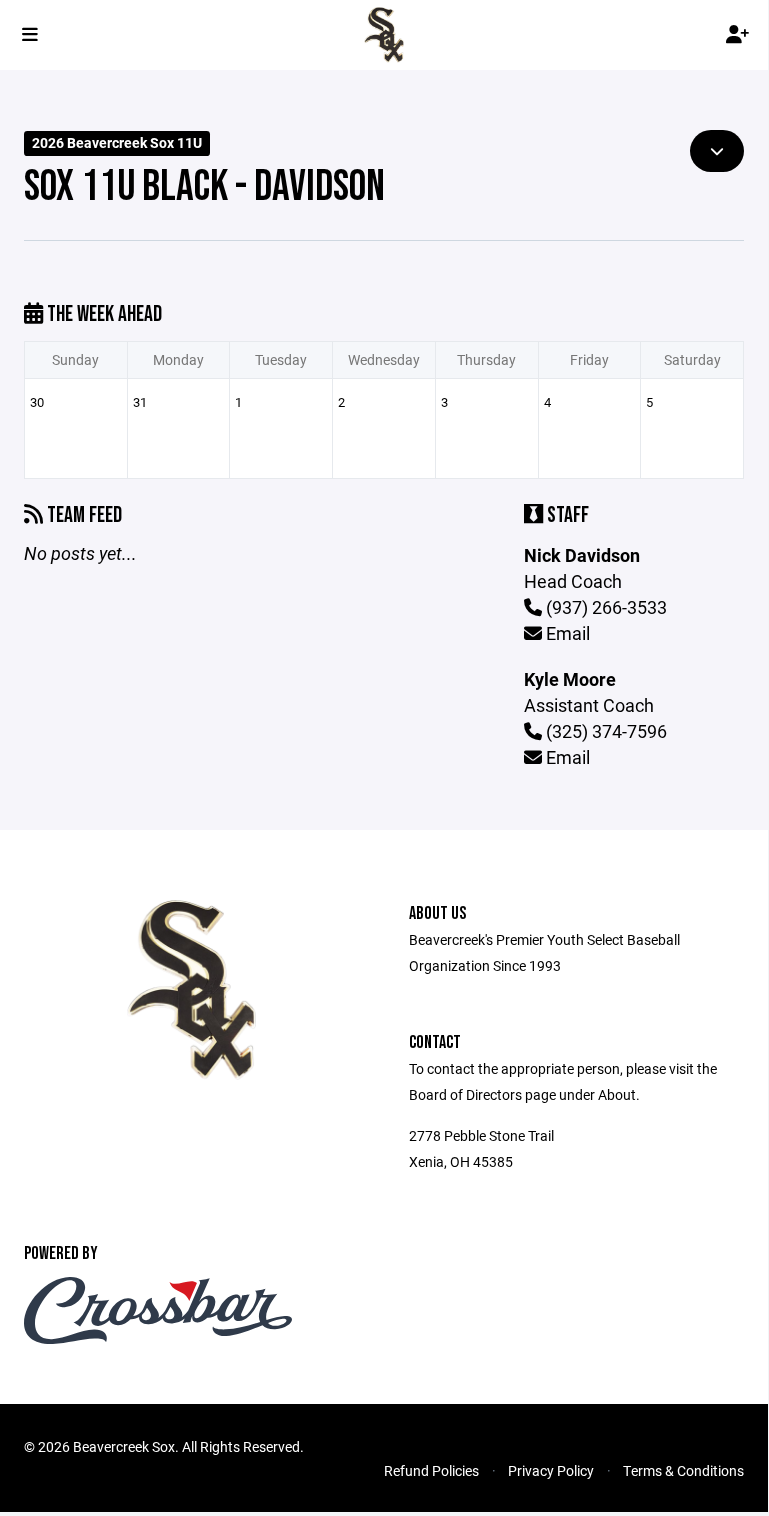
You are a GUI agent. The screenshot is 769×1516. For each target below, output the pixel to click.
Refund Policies (431, 1470)
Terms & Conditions (683, 1470)
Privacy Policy (551, 1470)
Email (566, 633)
